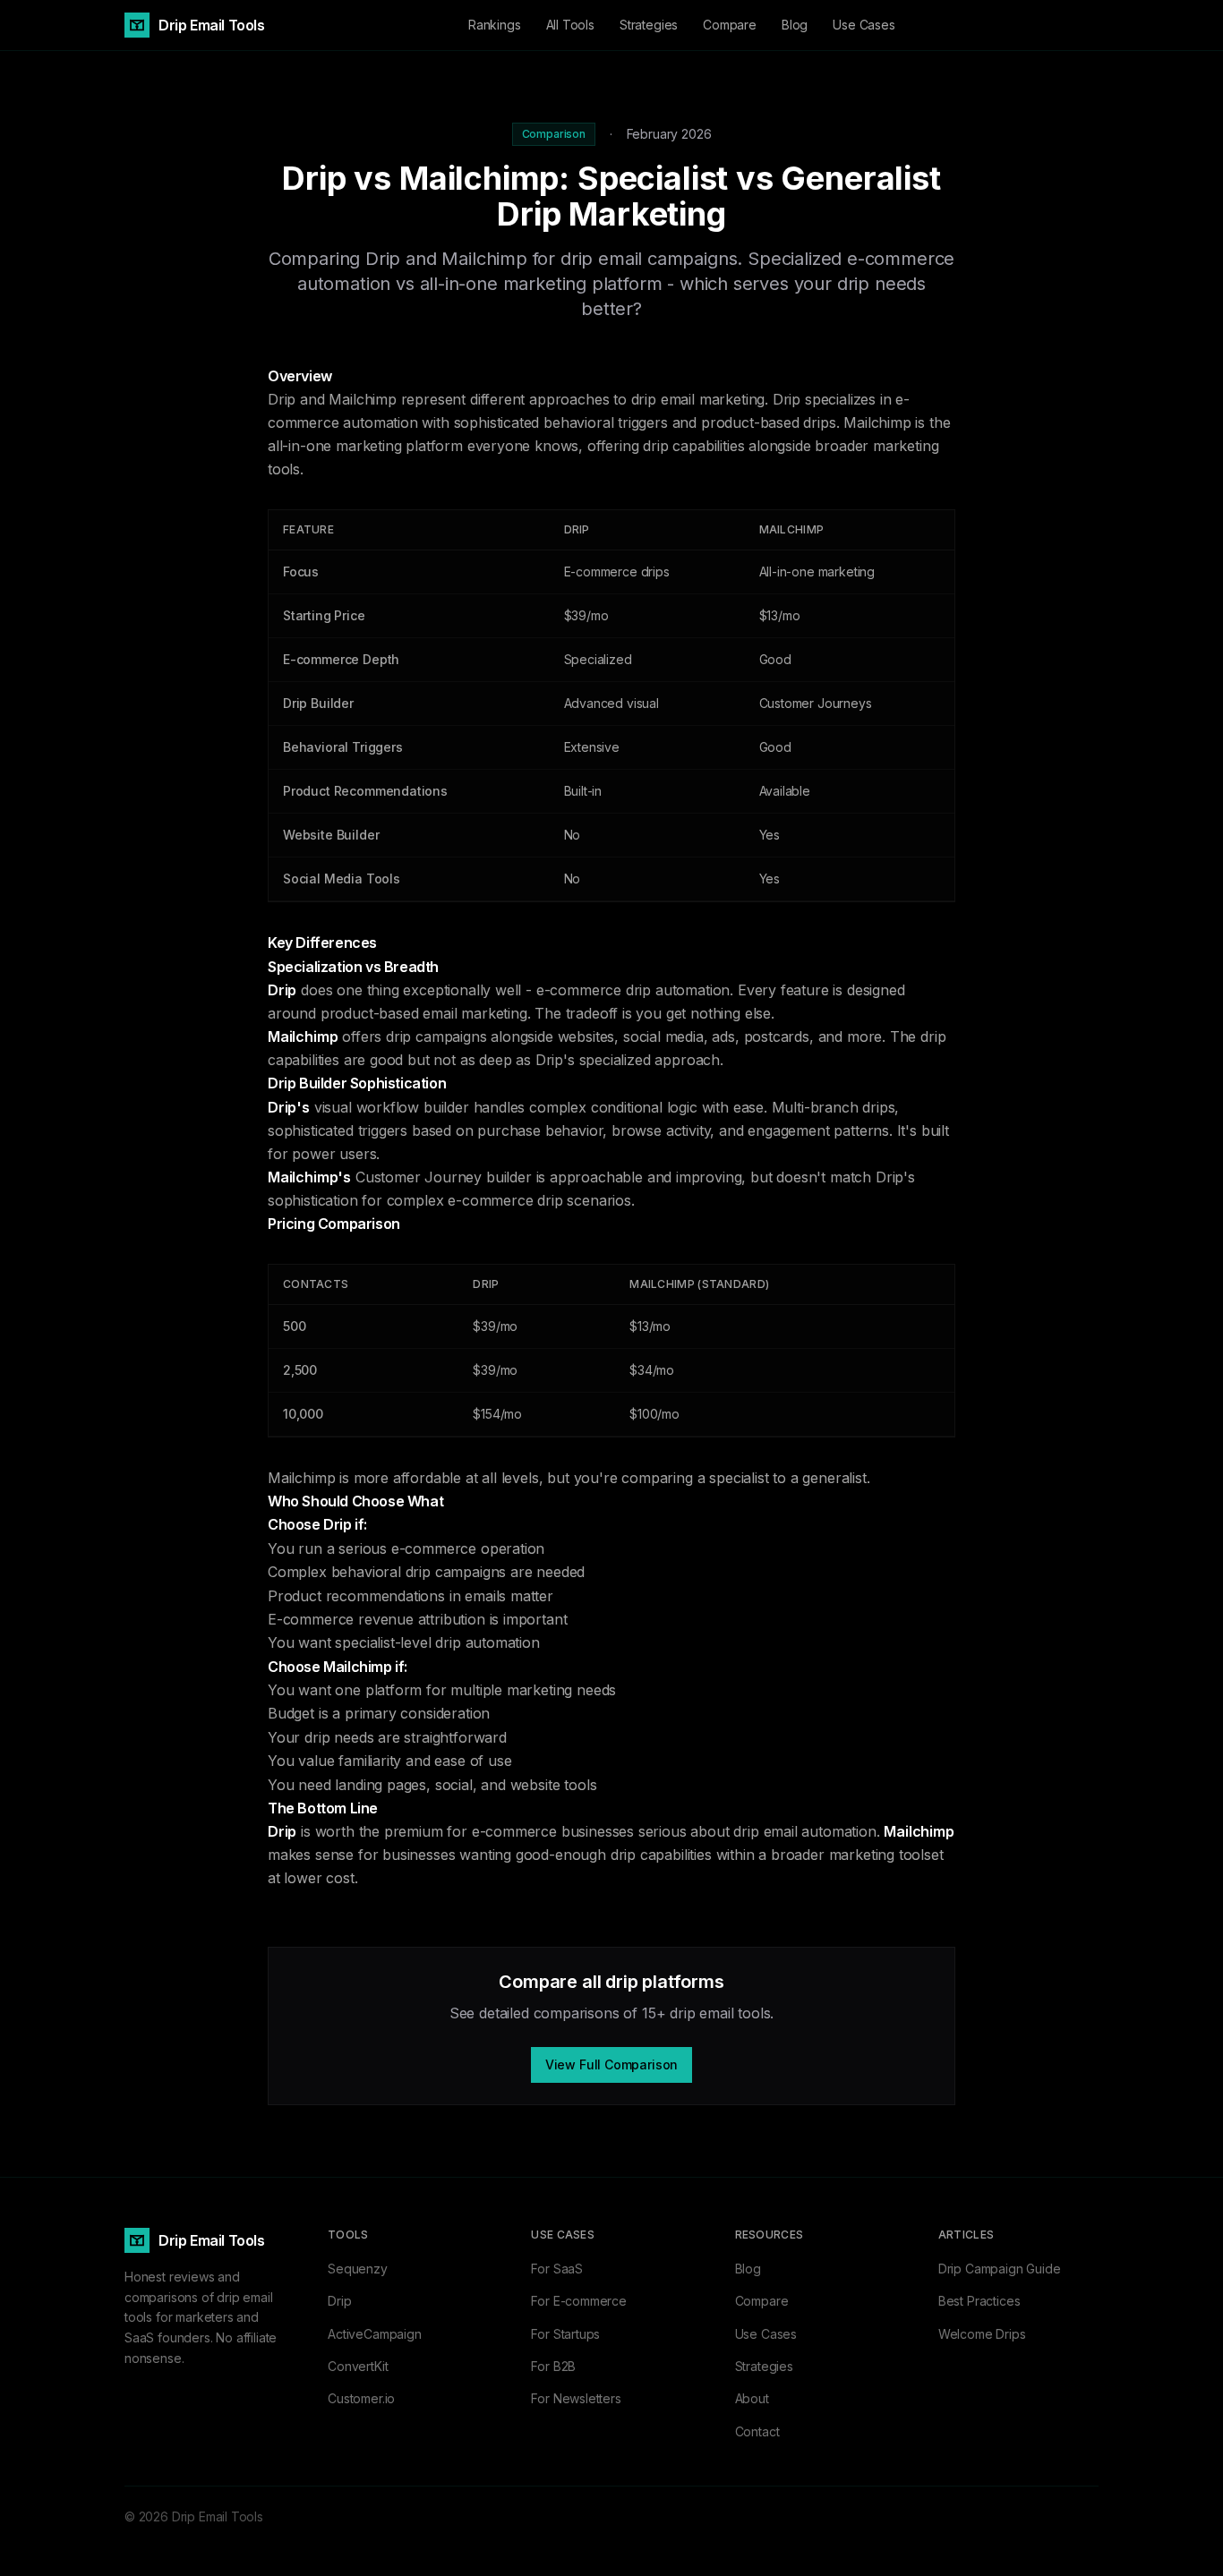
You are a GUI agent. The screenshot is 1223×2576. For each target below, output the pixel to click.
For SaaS (557, 2269)
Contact (757, 2431)
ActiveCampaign (375, 2334)
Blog (795, 25)
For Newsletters (576, 2398)
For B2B (553, 2366)
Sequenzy (358, 2269)
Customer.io (361, 2398)
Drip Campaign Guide (1000, 2269)
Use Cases (864, 25)
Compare (730, 25)
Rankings (495, 25)
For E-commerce (579, 2301)
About (752, 2398)
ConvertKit (358, 2366)
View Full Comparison (611, 2064)
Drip (339, 2301)
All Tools (570, 25)
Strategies (649, 25)
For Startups (565, 2334)
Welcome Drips (982, 2334)
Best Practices (979, 2301)
